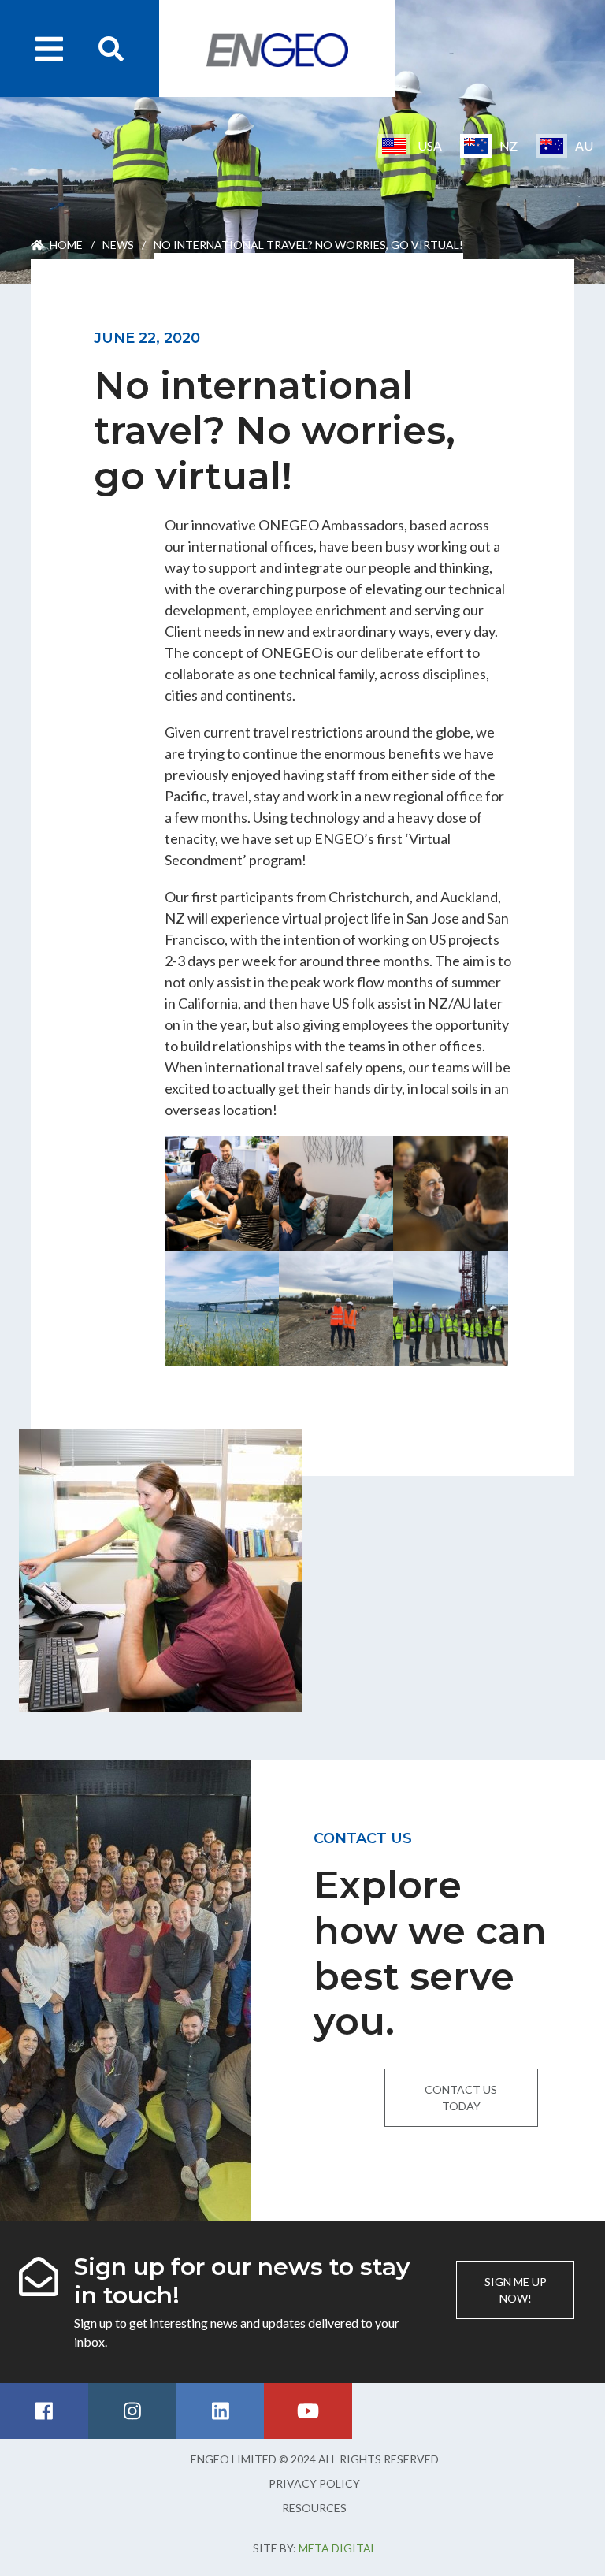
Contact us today (461, 2098)
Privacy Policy (314, 2483)
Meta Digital (338, 2548)
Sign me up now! (516, 2290)
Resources (314, 2508)
